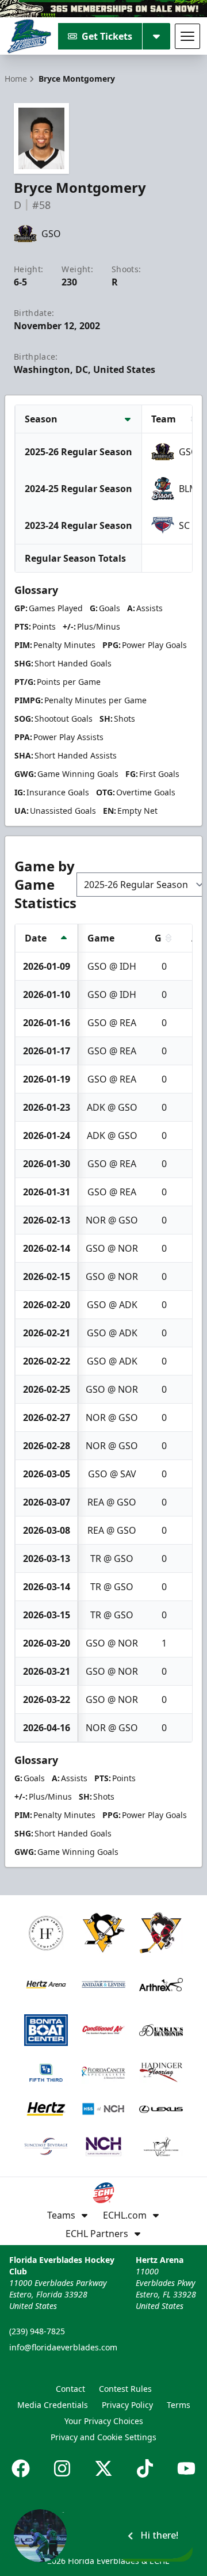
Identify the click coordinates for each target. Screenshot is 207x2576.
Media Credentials (53, 2405)
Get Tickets (107, 36)
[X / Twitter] (103, 2468)
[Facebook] (21, 2468)
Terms (179, 2405)
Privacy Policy (127, 2405)
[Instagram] (62, 2468)
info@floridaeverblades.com (63, 2347)
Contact (70, 2389)
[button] (103, 2536)
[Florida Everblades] (29, 36)
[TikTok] (145, 2468)
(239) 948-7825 (37, 2331)
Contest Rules (125, 2389)
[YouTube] (186, 2468)
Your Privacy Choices (104, 2421)
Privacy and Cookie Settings (103, 2437)
